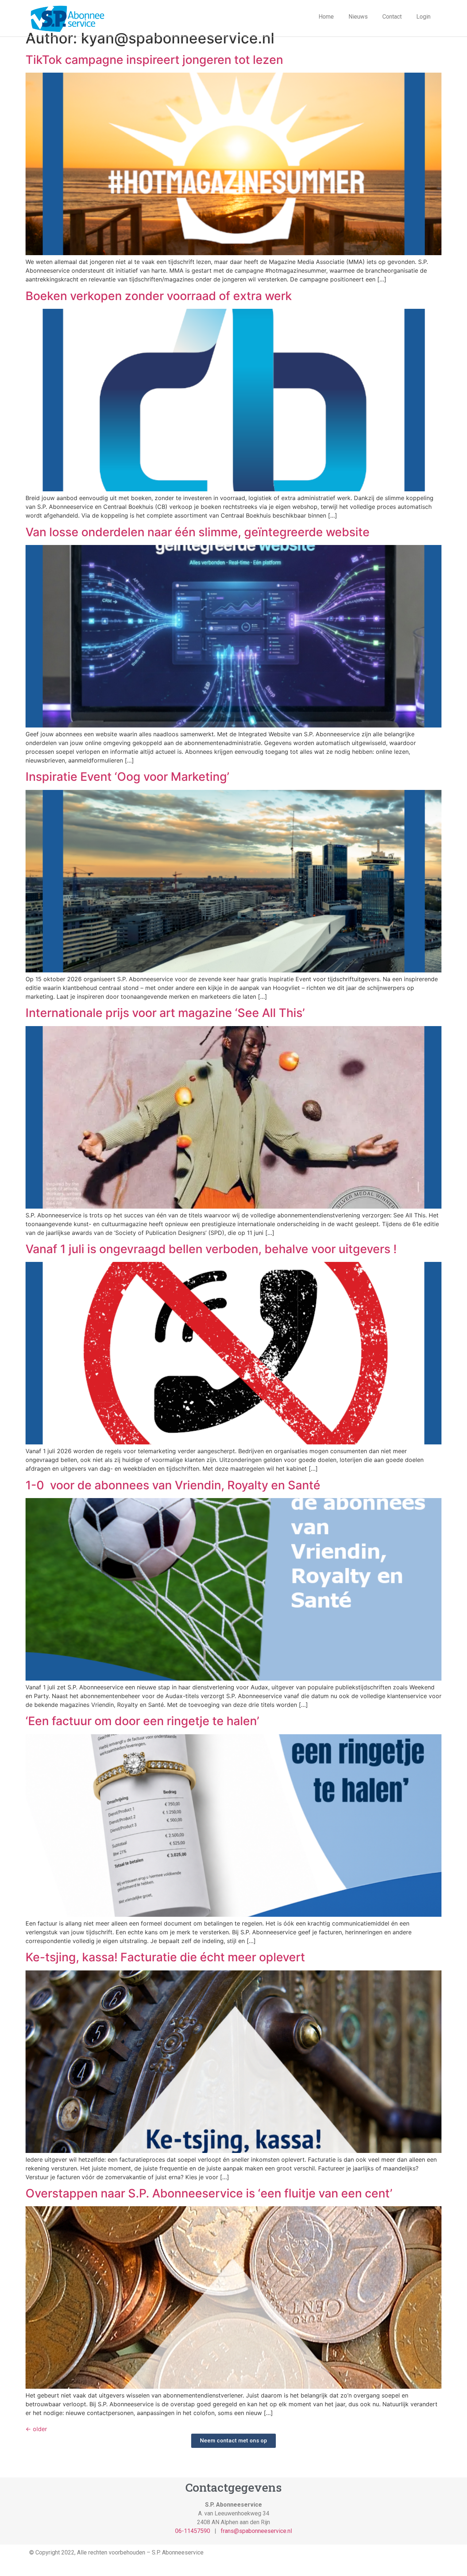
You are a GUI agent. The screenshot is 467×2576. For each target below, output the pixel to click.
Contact (392, 17)
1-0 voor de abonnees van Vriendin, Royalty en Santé (173, 1485)
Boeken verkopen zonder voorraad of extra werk (159, 296)
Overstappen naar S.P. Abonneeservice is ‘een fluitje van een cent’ (209, 2193)
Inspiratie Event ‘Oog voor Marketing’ (127, 777)
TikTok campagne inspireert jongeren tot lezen (154, 60)
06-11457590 (193, 2531)
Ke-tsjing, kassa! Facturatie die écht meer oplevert (165, 1957)
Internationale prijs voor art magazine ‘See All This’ (165, 1013)
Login (423, 17)
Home (326, 17)
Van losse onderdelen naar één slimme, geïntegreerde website (198, 532)
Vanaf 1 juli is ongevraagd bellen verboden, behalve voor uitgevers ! (211, 1249)
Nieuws (358, 17)
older (36, 2429)
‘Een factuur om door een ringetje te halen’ (142, 1721)
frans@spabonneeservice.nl (256, 2531)
